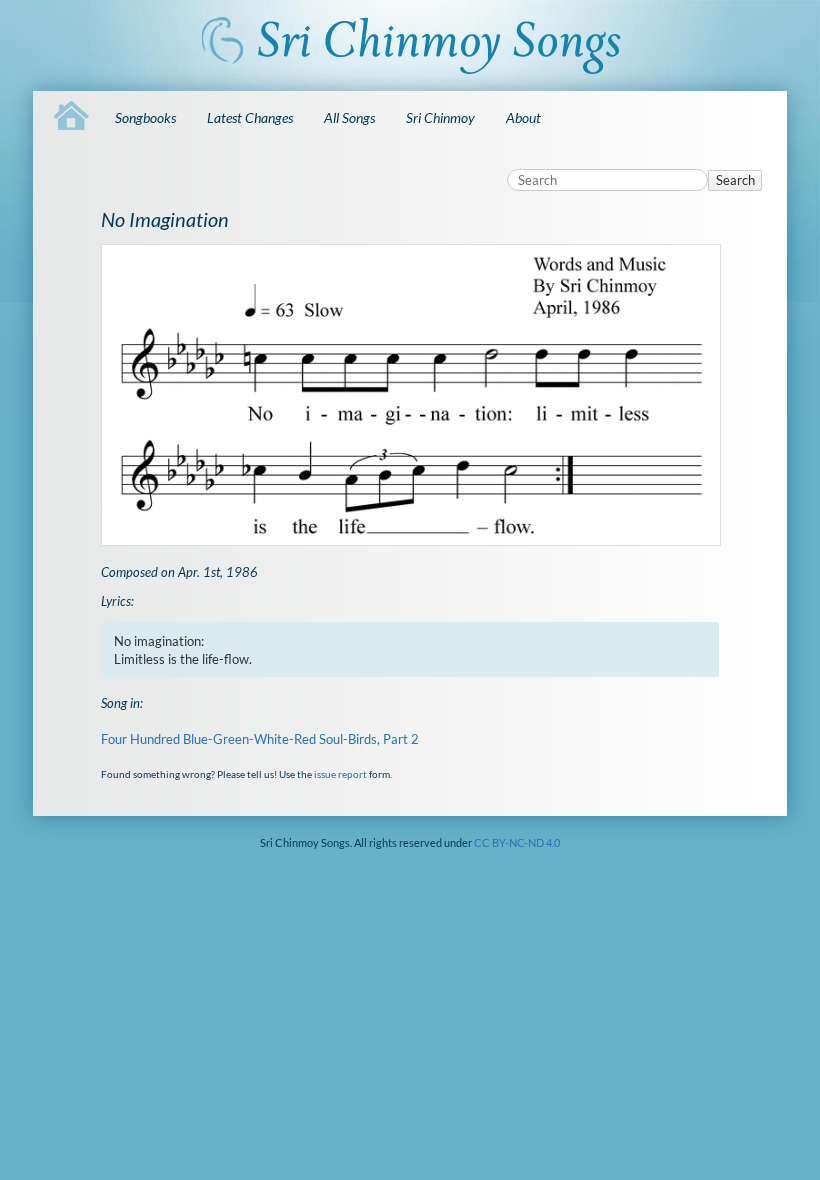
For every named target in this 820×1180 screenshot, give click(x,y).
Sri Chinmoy (440, 117)
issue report (340, 774)
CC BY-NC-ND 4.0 (517, 842)
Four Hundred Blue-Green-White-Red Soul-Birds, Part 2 (260, 739)
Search (735, 180)
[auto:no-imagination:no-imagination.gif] (410, 395)
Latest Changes (250, 117)
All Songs (349, 117)
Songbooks (145, 117)
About (523, 117)
